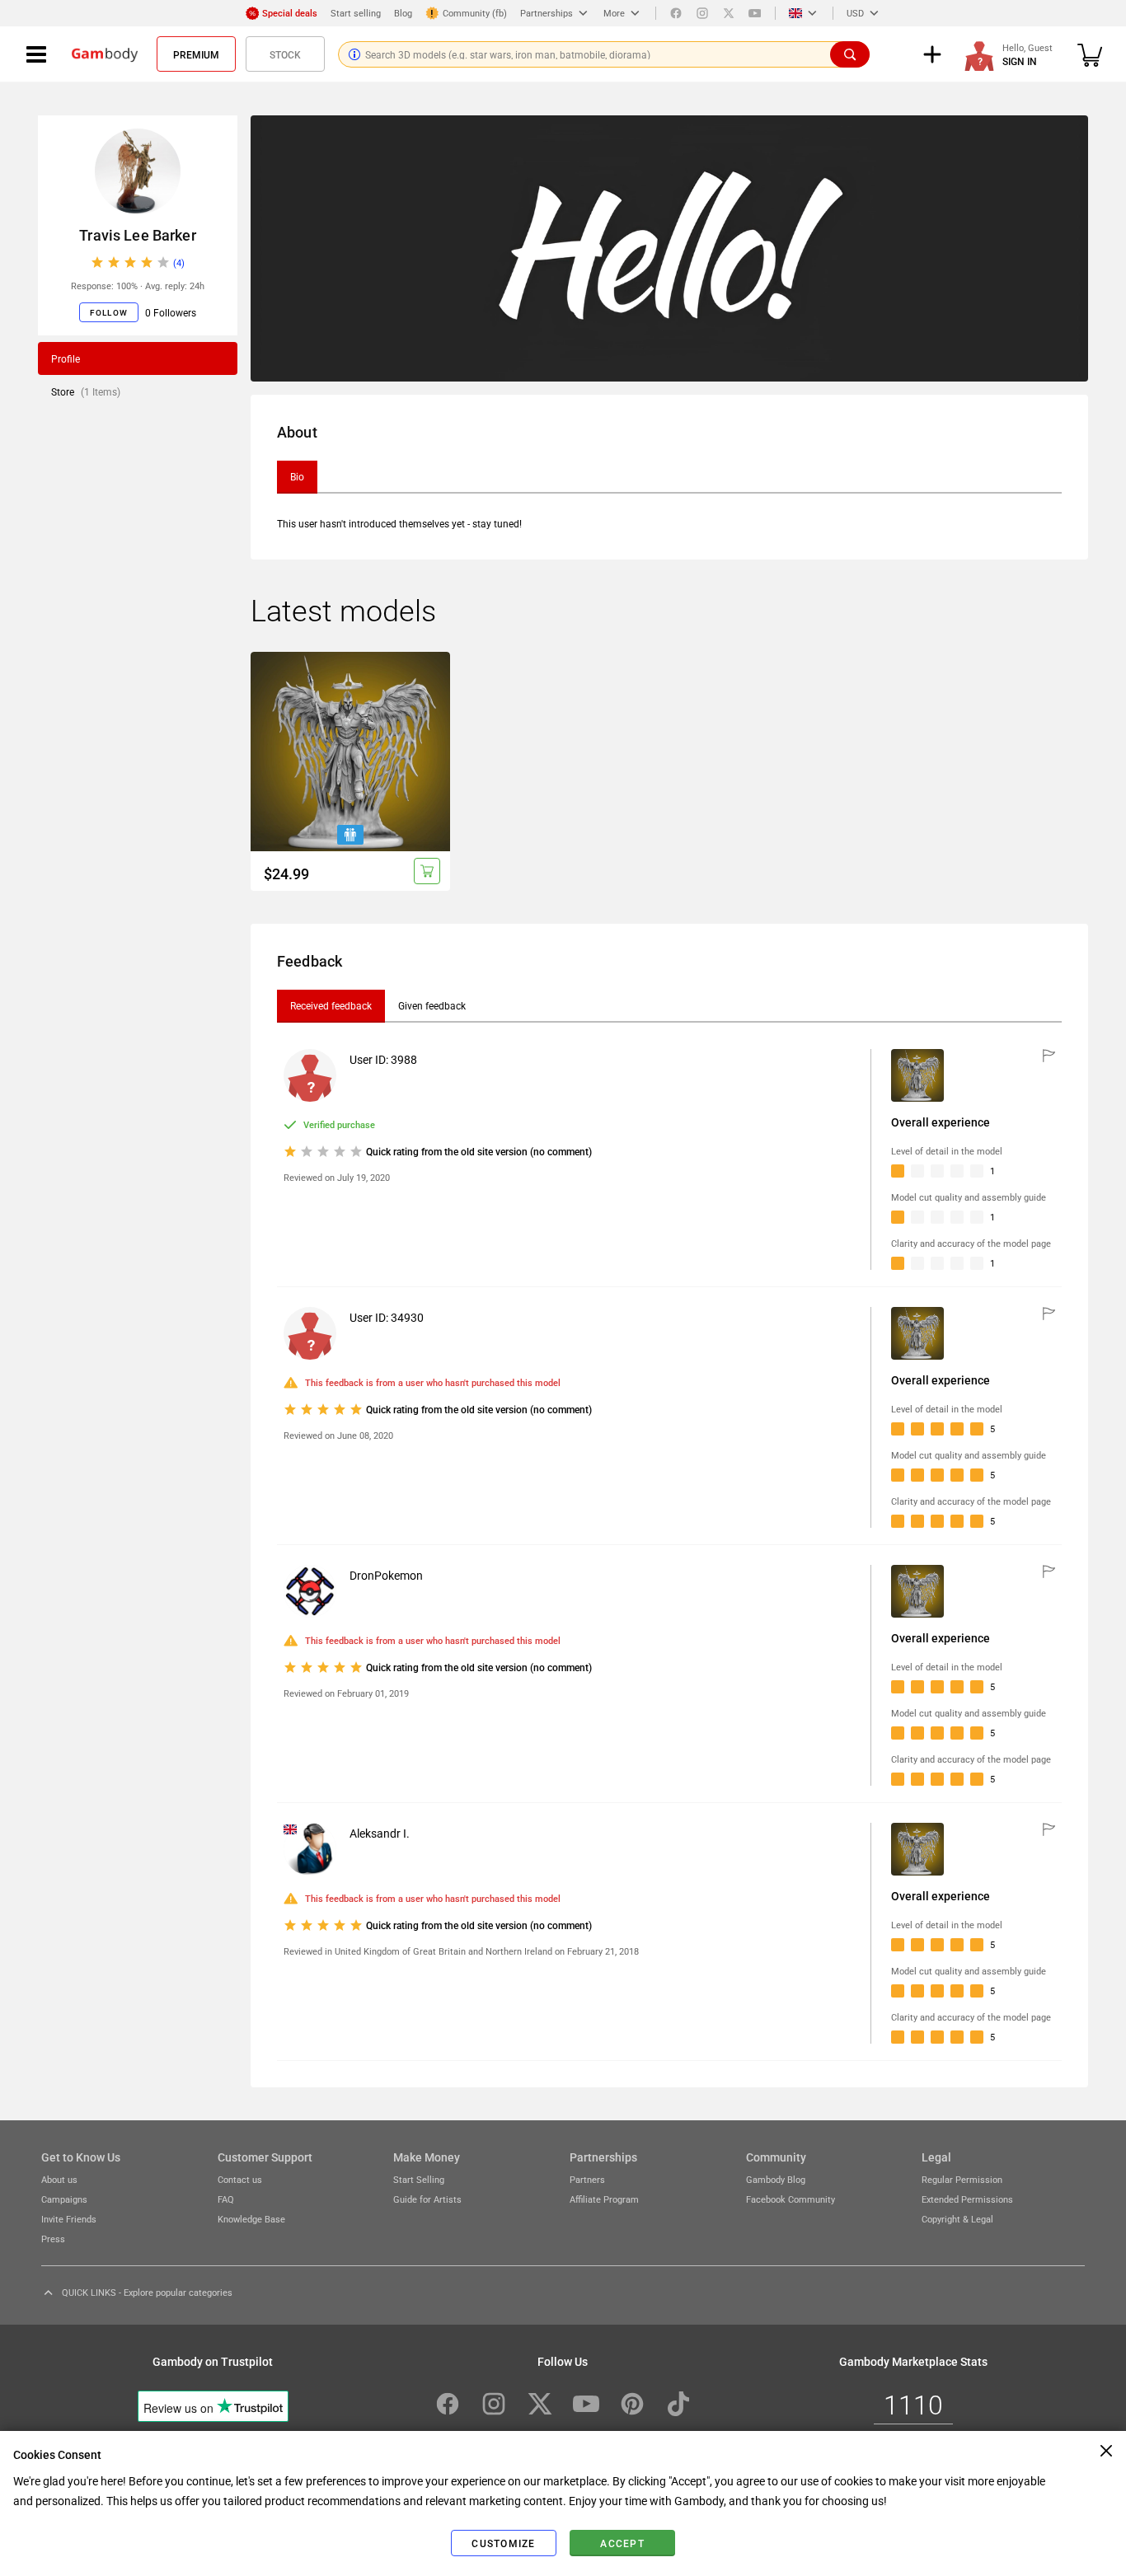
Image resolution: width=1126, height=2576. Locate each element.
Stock (285, 54)
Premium (196, 54)
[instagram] (702, 13)
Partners (587, 2179)
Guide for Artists (427, 2199)
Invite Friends (69, 2219)
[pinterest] (632, 2404)
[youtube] (755, 13)
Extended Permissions (967, 2199)
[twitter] (729, 13)
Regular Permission (962, 2179)
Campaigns (64, 2199)
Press (53, 2239)
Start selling (356, 13)
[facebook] (676, 13)
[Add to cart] (427, 871)
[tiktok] (678, 2404)
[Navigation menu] (36, 54)
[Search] (850, 54)
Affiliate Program (604, 2199)
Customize (503, 2543)
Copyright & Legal (957, 2219)
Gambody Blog (776, 2179)
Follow (109, 312)
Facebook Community (791, 2199)
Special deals (290, 13)
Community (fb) (475, 13)
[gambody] (105, 54)
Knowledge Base (251, 2219)
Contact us (240, 2179)
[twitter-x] (540, 2404)
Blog (403, 13)
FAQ (226, 2199)
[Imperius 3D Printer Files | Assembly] (350, 752)
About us (59, 2179)
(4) (179, 262)
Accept (622, 2543)
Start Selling (419, 2179)
